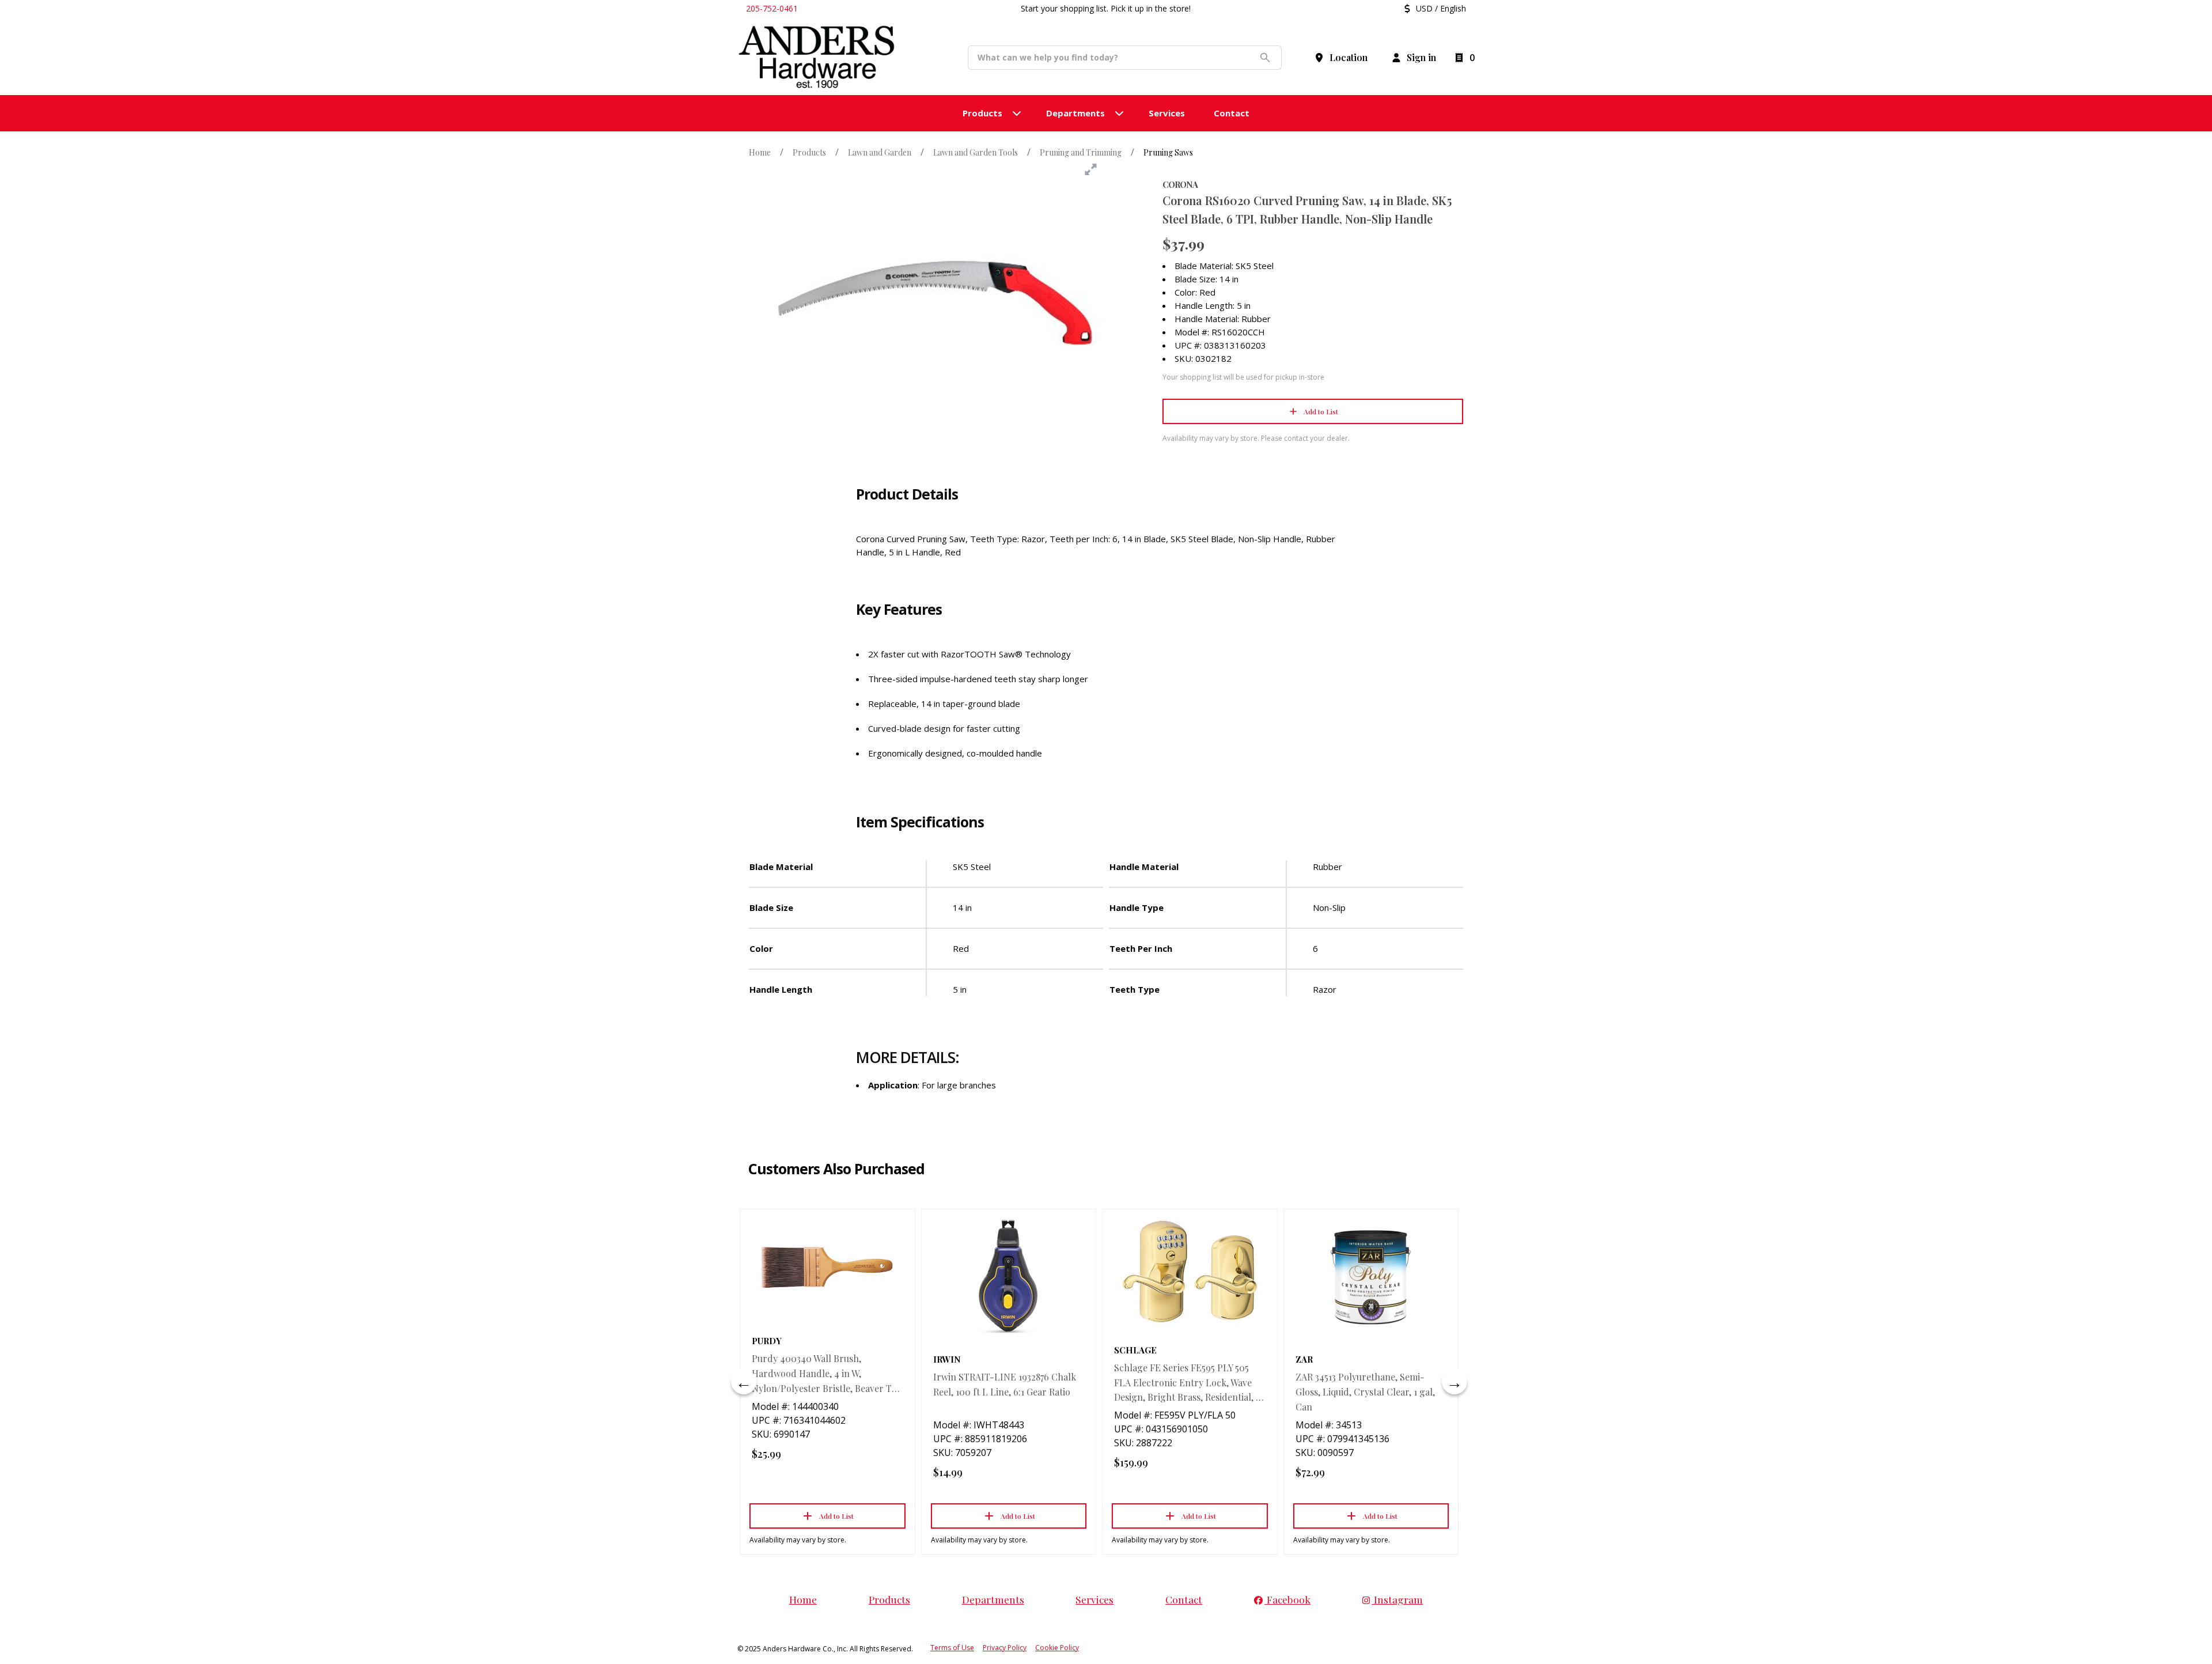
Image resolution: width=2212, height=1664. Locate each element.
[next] (1455, 1382)
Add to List (1321, 411)
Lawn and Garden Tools (976, 152)
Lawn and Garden (880, 152)
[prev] (744, 1382)
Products (809, 152)
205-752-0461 (772, 8)
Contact (1184, 1599)
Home (760, 152)
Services (1094, 1599)
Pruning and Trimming (1081, 152)
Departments (993, 1599)
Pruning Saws (1168, 152)
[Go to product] (827, 1267)
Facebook (1287, 1599)
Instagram (1397, 1599)
